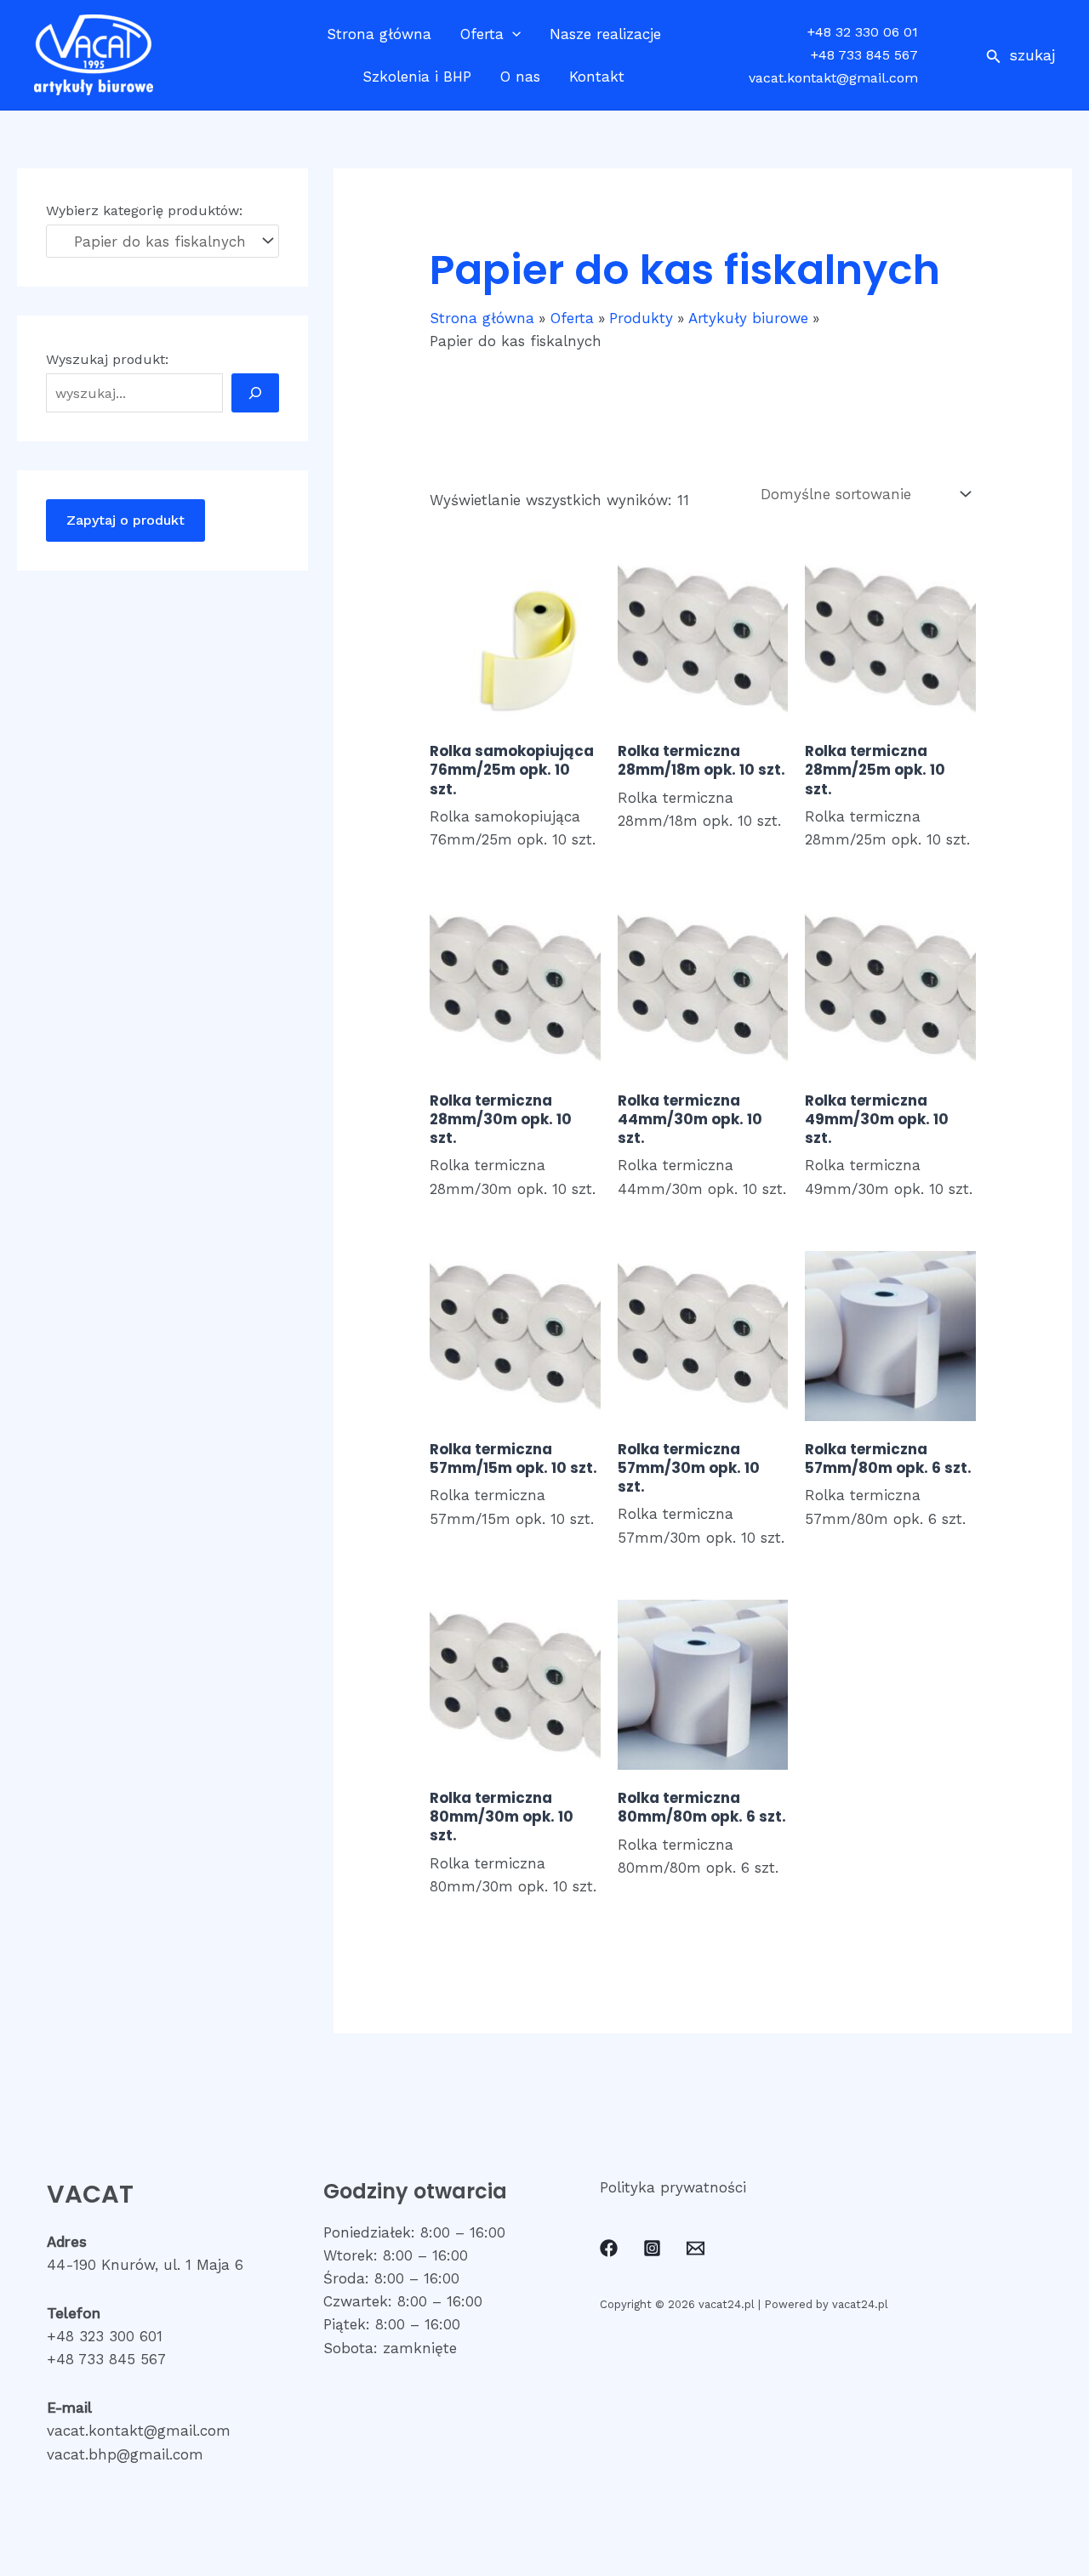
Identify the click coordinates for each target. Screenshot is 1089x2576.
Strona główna (379, 34)
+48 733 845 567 (864, 55)
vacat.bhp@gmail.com (125, 2454)
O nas (520, 77)
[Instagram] (652, 2248)
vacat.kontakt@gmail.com (833, 78)
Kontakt (597, 77)
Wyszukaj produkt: (107, 359)
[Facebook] (609, 2248)
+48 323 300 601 (105, 2336)
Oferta (482, 34)
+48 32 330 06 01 (863, 32)
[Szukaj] (255, 393)
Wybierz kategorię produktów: (144, 210)
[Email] (696, 2248)
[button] (1021, 55)
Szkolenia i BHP (417, 77)
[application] (512, 34)
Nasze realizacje (605, 34)
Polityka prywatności (673, 2187)
